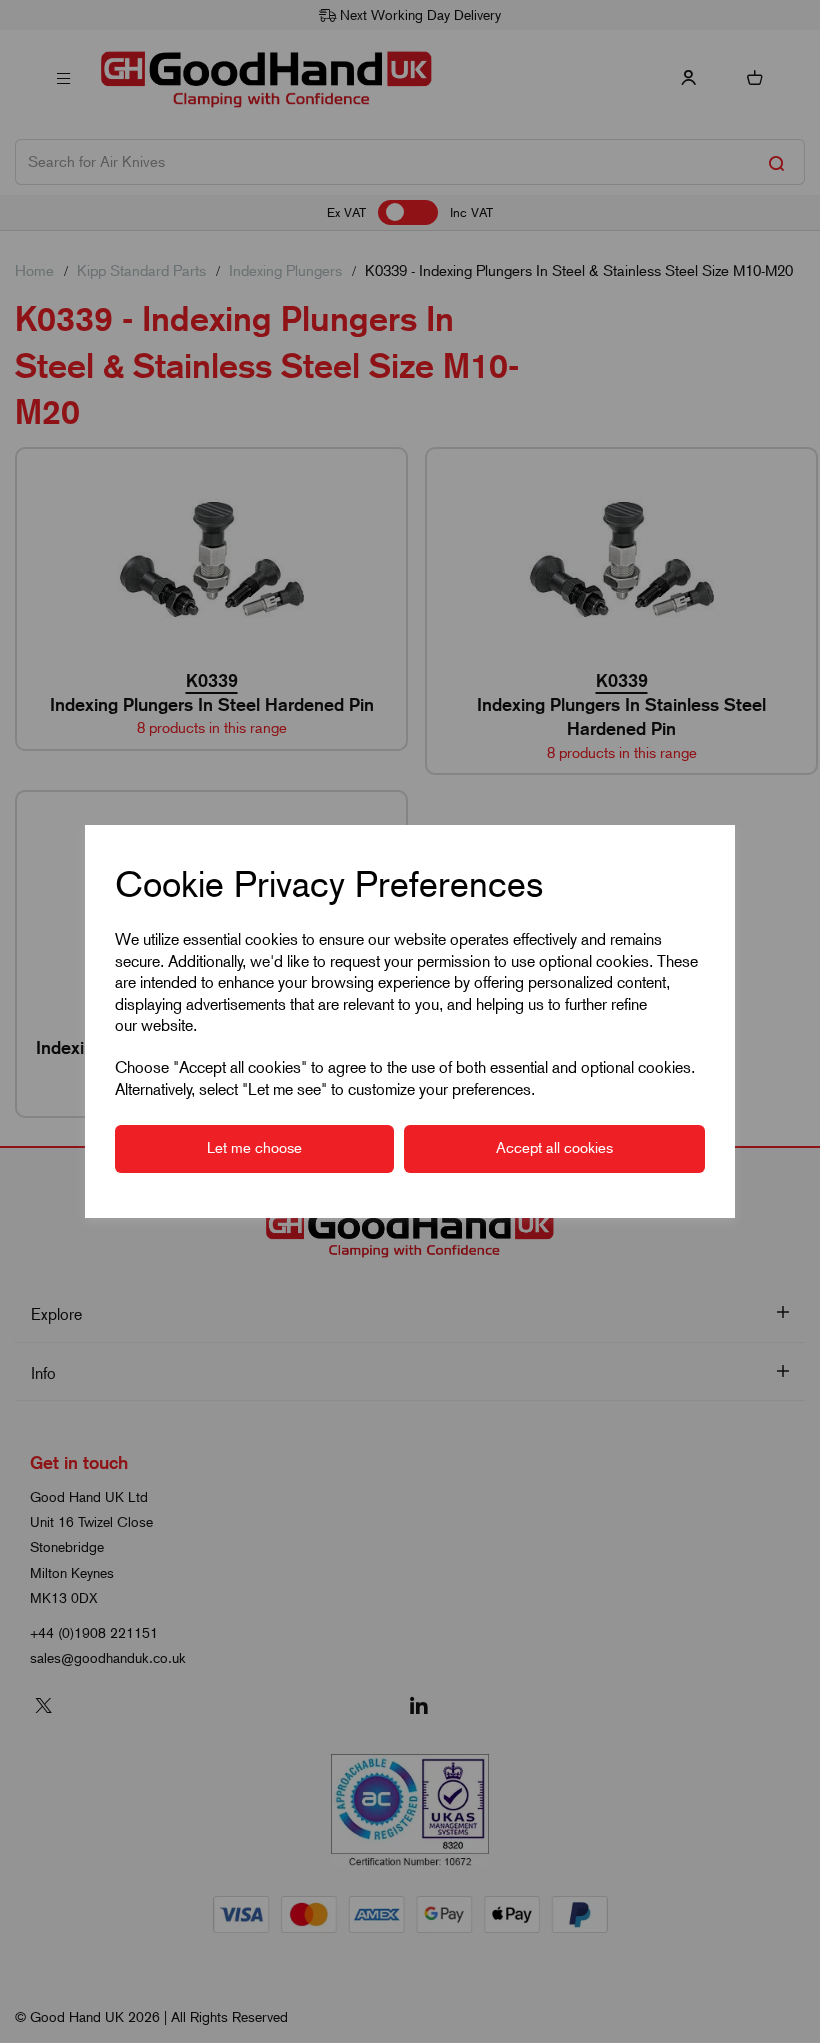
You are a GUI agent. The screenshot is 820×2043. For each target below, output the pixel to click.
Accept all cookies (554, 1148)
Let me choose (254, 1148)
